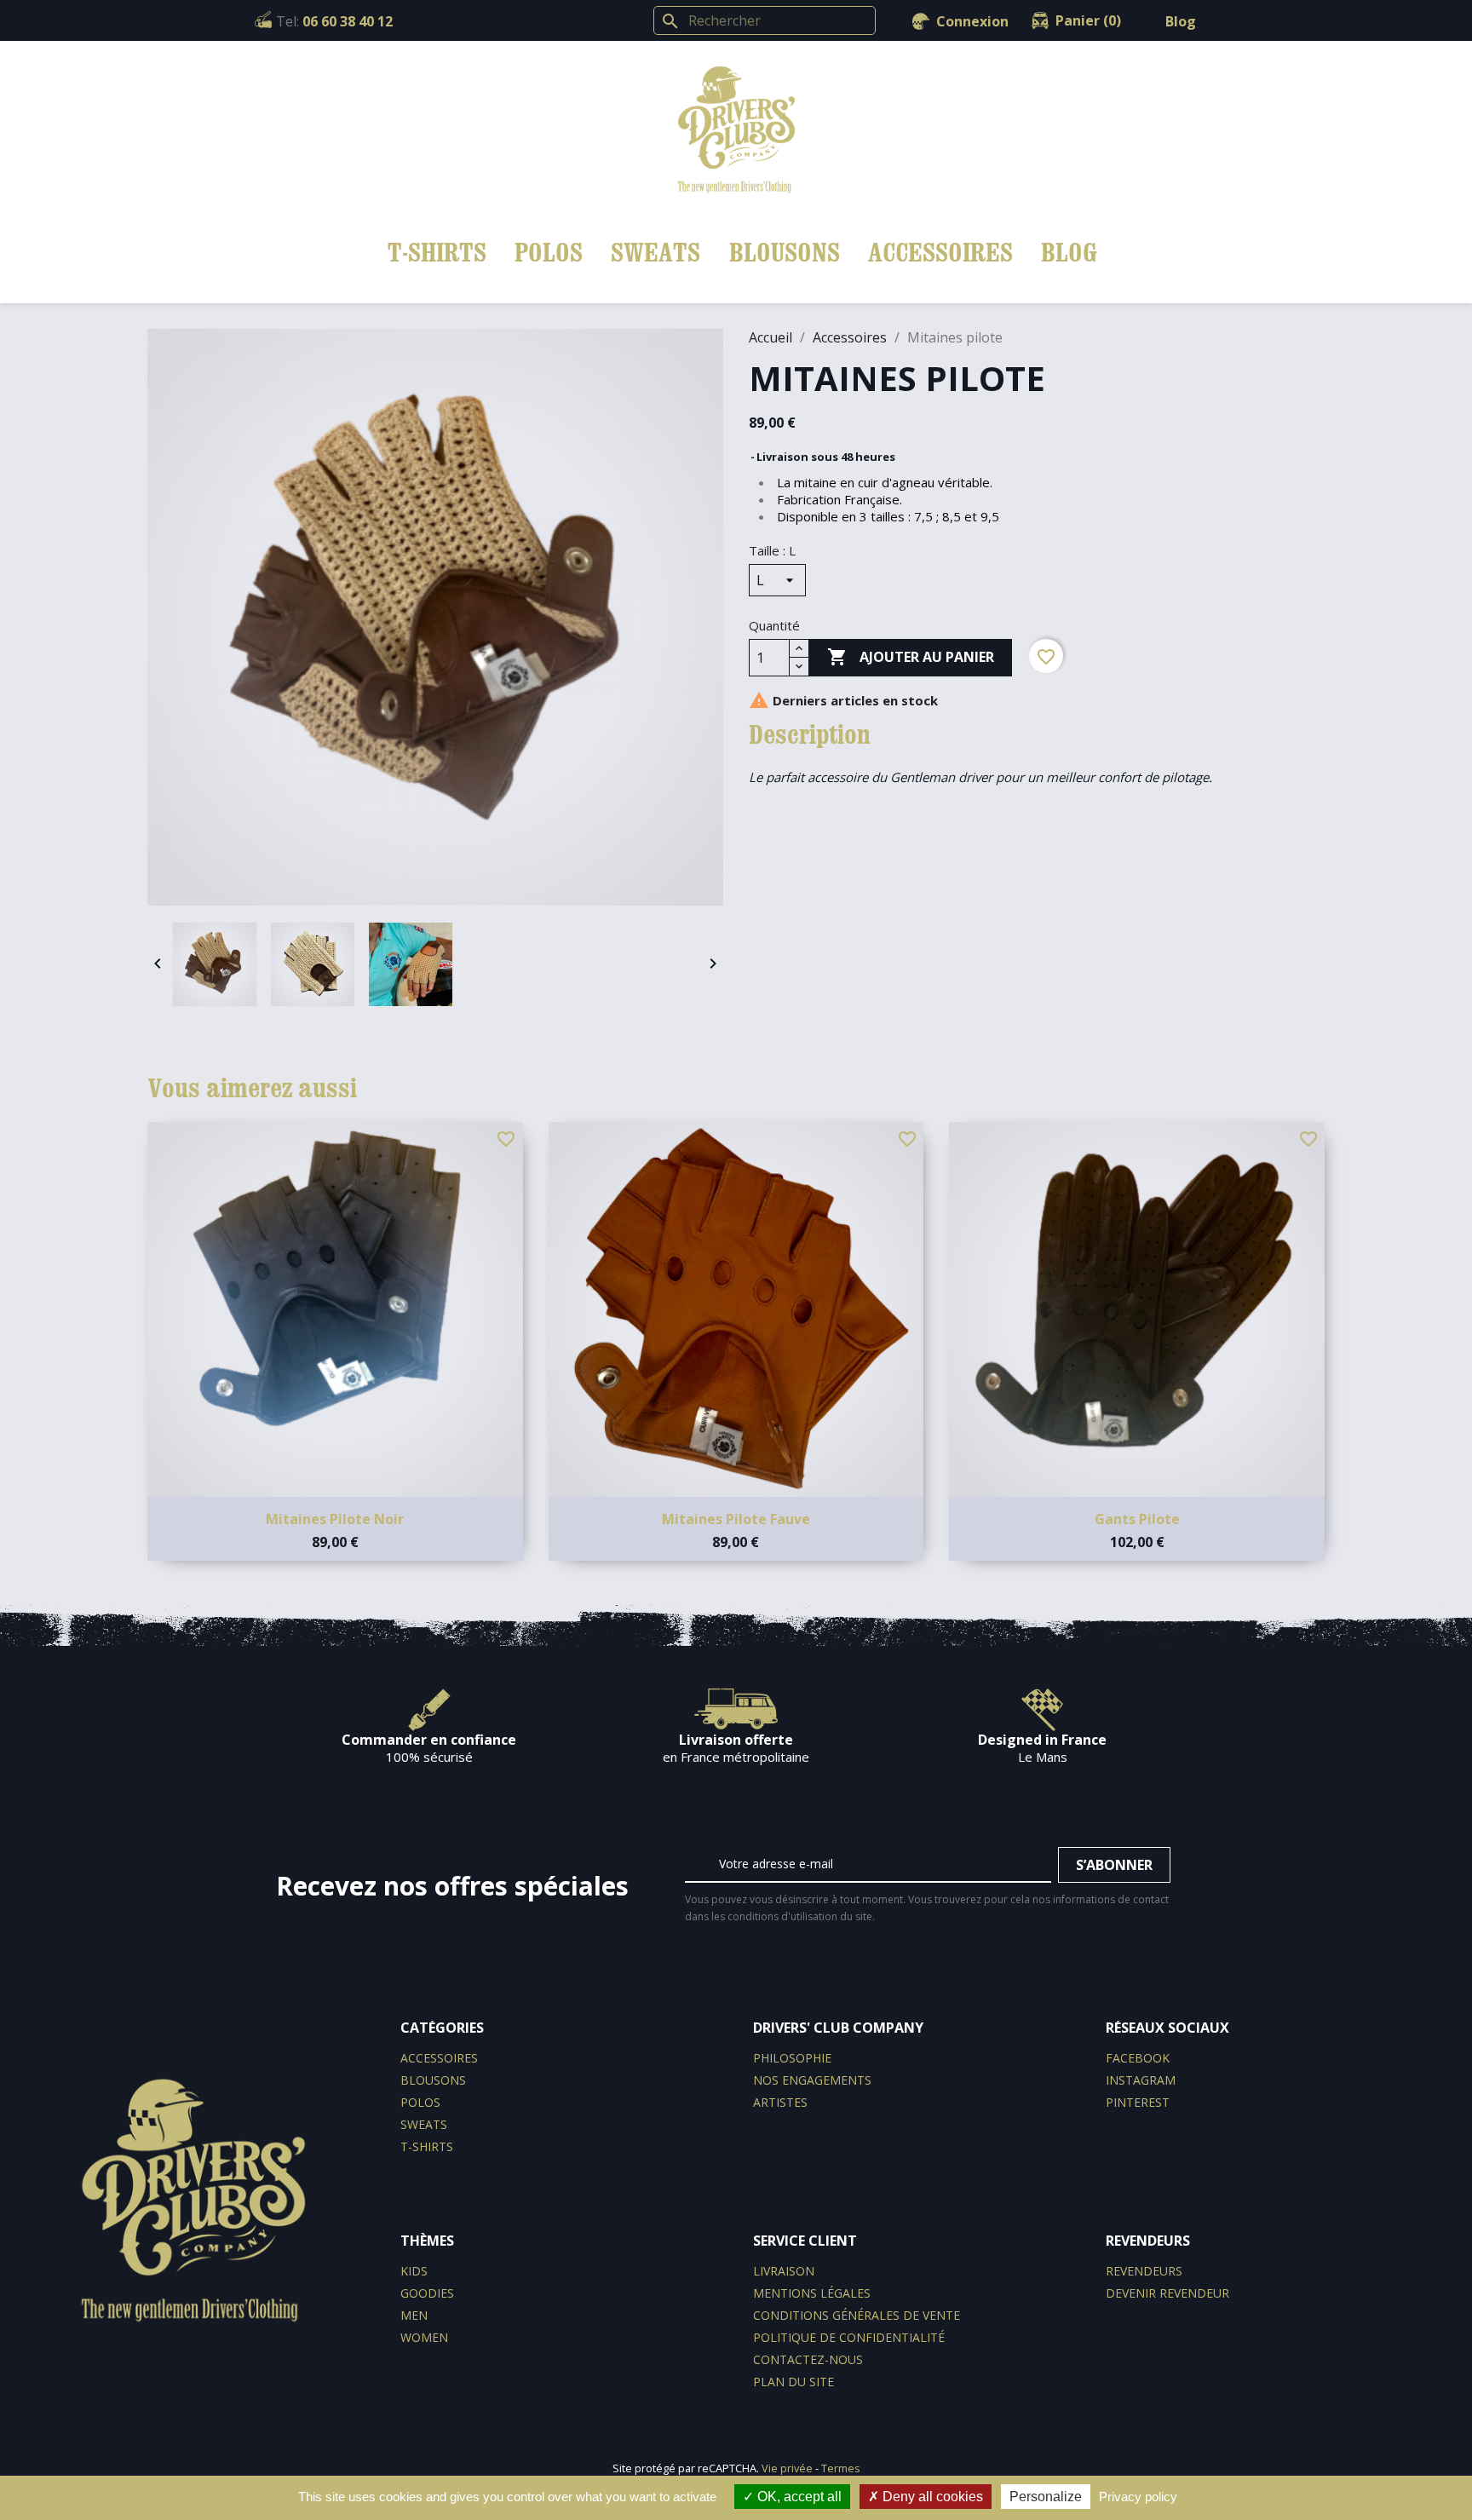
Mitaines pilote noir (335, 1519)
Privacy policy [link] (1138, 2497)
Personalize (1046, 2497)
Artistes (780, 2102)
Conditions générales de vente (857, 2315)
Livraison (784, 2271)
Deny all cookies (931, 2497)
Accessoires (940, 252)
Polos (549, 252)
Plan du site (793, 2382)
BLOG (1069, 252)
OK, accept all (798, 2497)
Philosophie (792, 2058)
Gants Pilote (1137, 1519)
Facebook (1138, 2058)
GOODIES (427, 2293)
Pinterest (1138, 2102)
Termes (841, 2468)
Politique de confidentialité (849, 2337)
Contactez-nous (808, 2359)
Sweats (655, 252)
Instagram (1141, 2080)
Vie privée (787, 2468)
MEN (414, 2315)
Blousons (785, 252)
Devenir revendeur (1167, 2293)
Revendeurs (1144, 2271)
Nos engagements (812, 2080)
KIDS (414, 2271)
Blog (1181, 21)
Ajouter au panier (911, 657)
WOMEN (424, 2337)
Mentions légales (812, 2293)
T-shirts (437, 252)
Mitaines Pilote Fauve (736, 1519)
